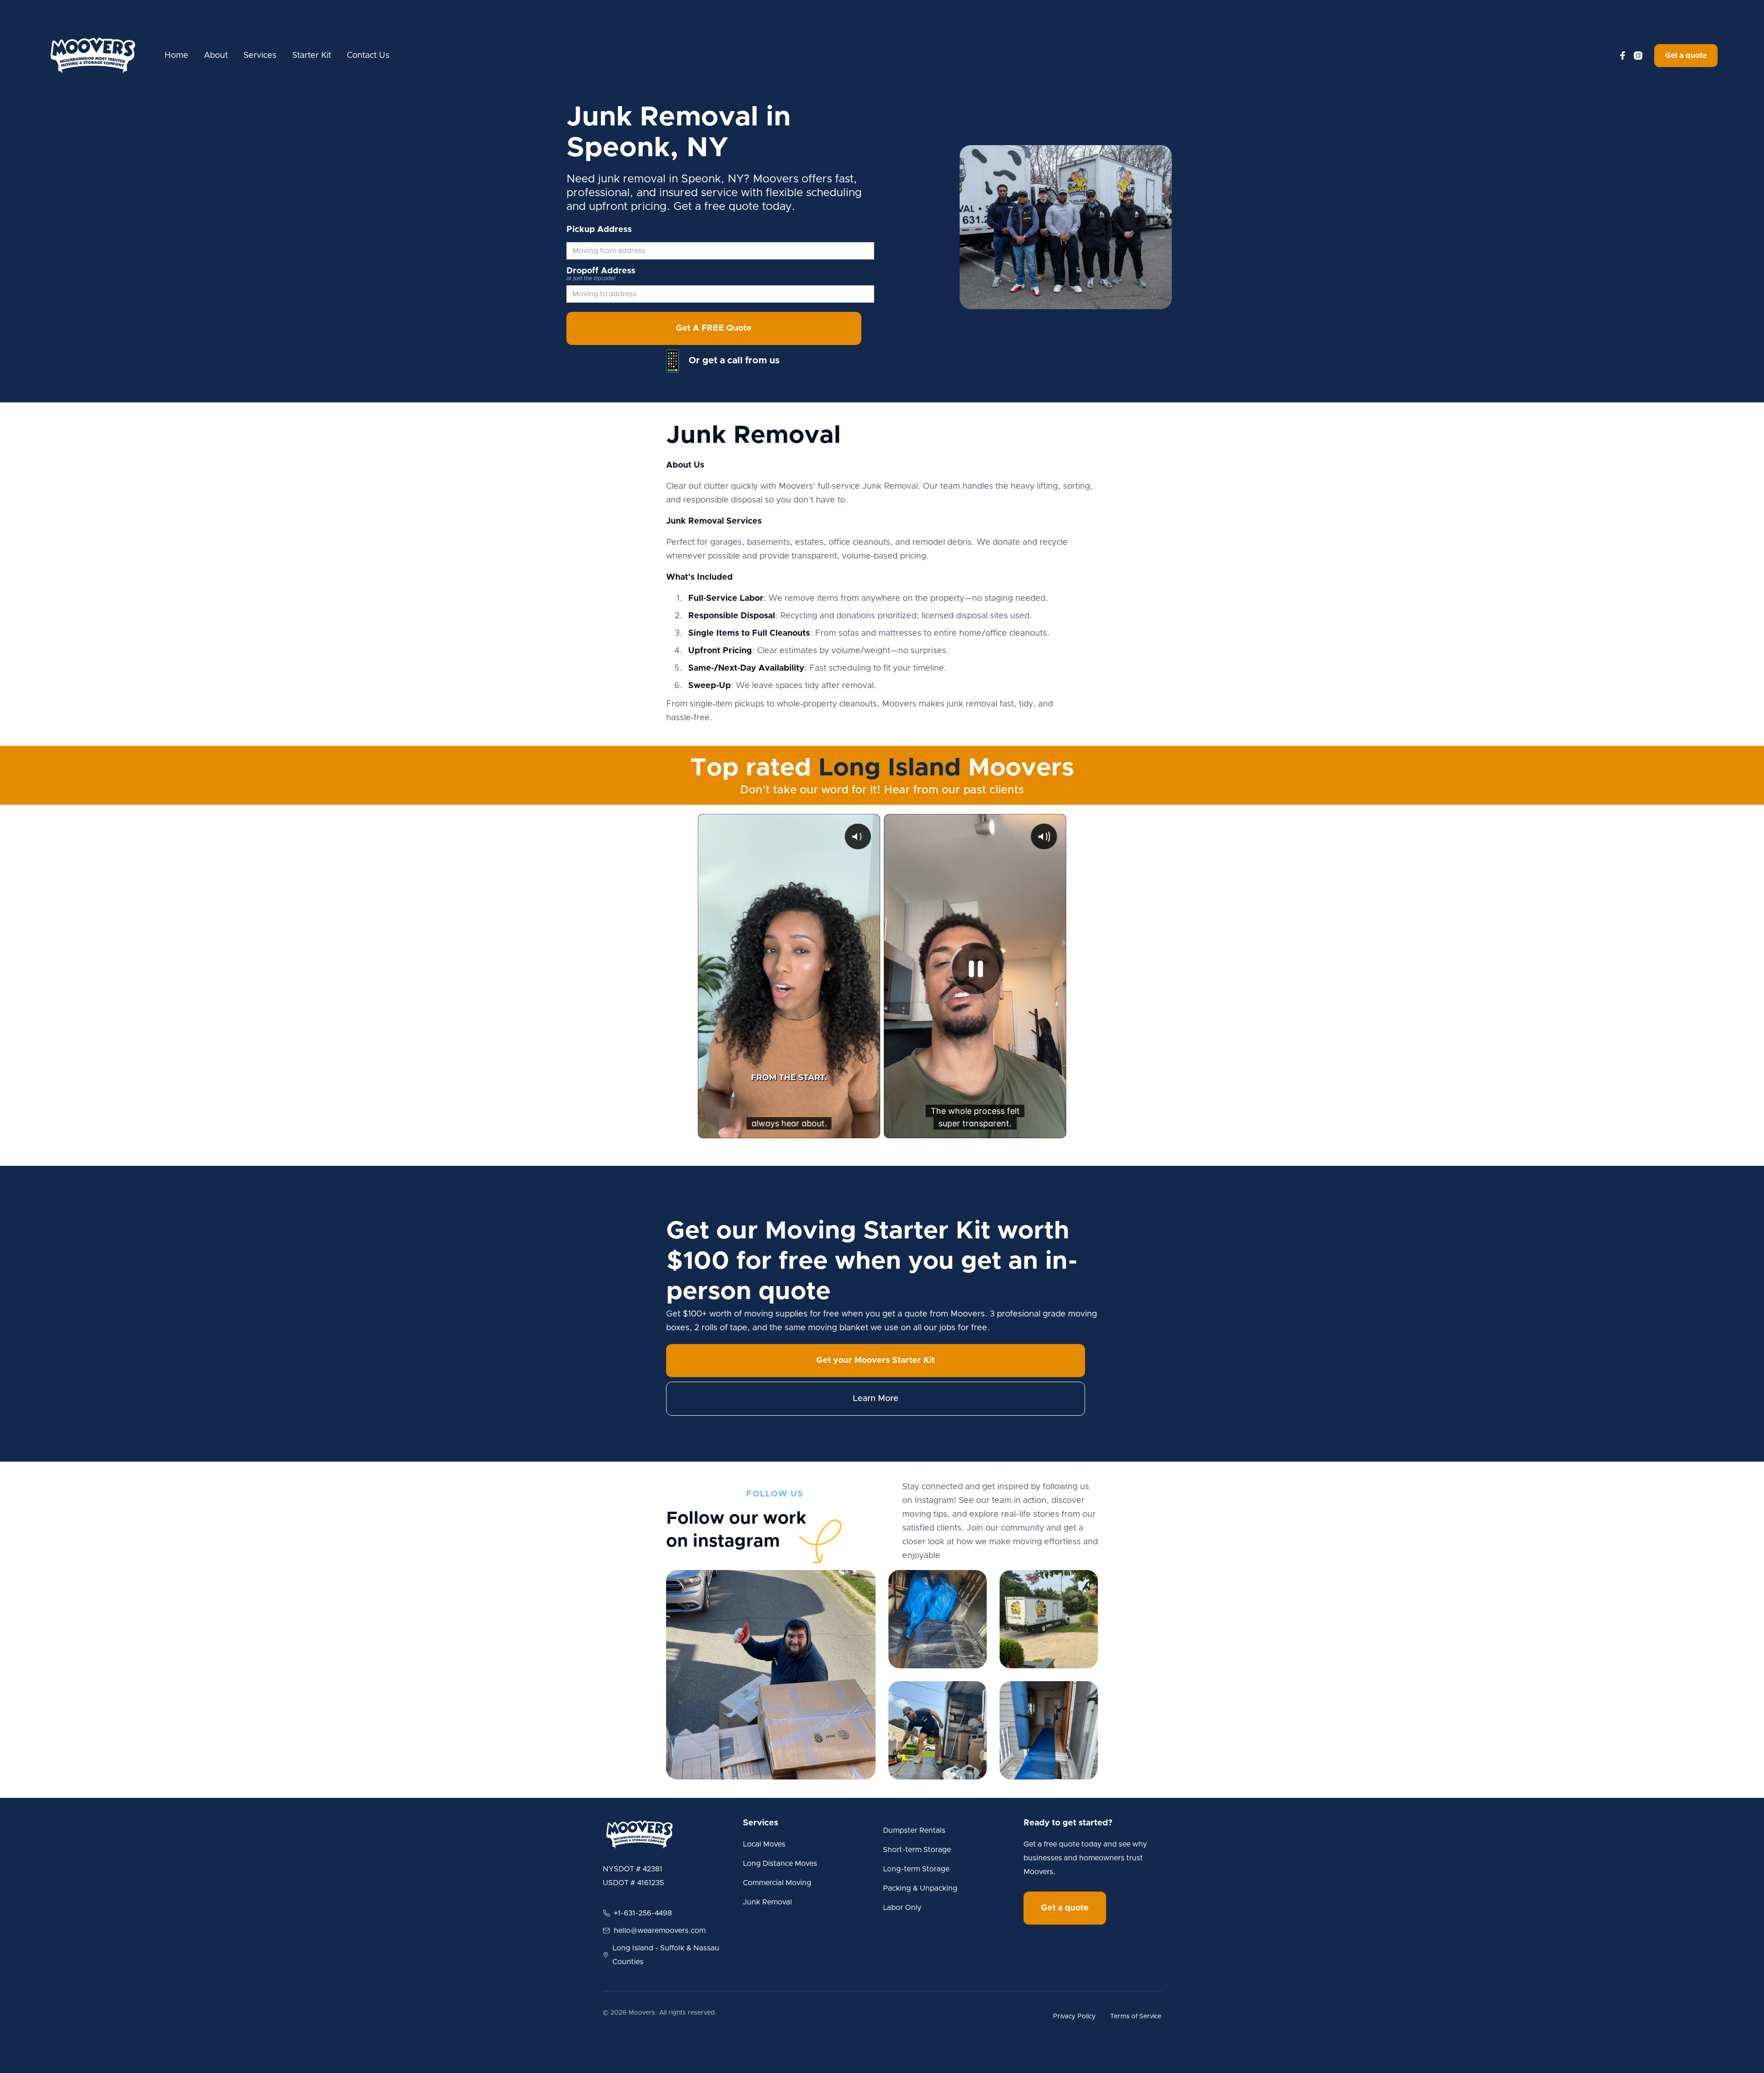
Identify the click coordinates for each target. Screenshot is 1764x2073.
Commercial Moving (777, 1883)
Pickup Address (599, 230)
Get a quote (1686, 56)
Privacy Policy (1074, 2017)
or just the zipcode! (591, 278)
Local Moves (764, 1844)
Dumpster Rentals (914, 1830)
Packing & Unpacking (920, 1888)
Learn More (876, 1399)
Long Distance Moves (780, 1864)
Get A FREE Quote (714, 328)
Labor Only (902, 1908)
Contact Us (368, 56)
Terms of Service (1136, 2017)
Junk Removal (767, 1902)
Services (260, 56)
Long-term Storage (916, 1869)
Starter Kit (312, 56)
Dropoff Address (601, 271)
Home (176, 56)
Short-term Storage (917, 1850)
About (216, 56)
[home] (93, 56)
